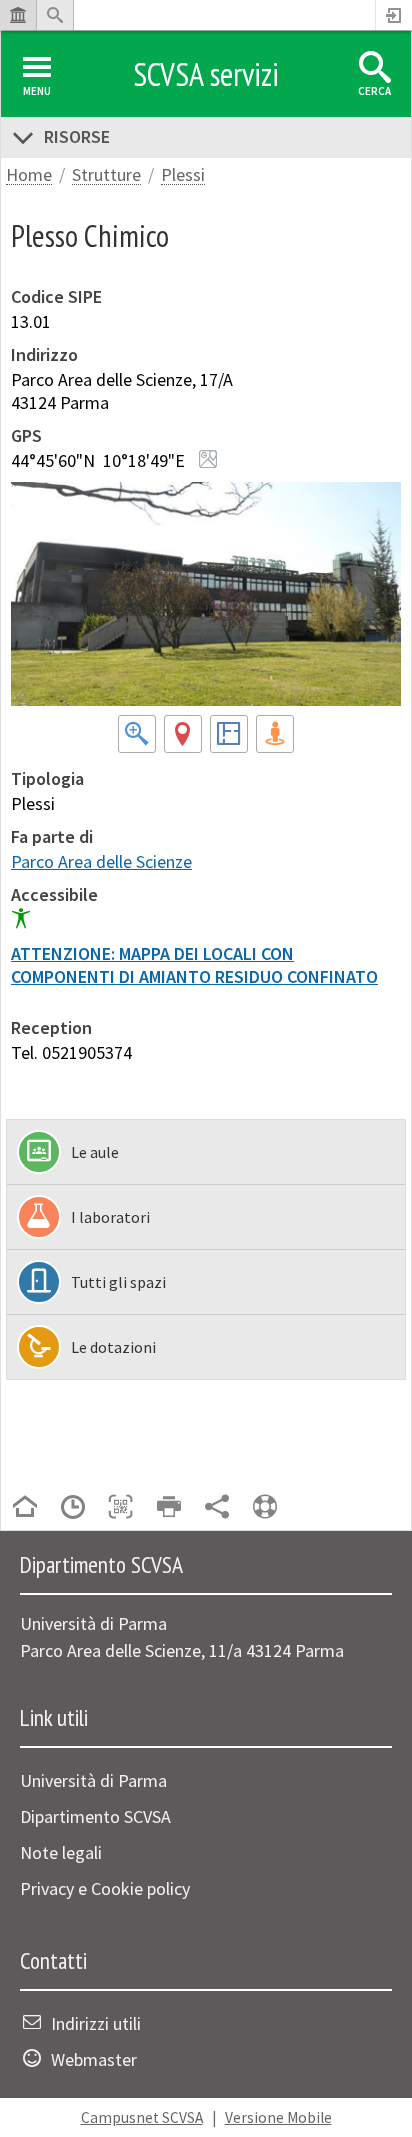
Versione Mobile (278, 2117)
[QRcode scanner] (121, 1508)
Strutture (106, 175)
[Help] (265, 1508)
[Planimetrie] (229, 737)
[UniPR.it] (18, 15)
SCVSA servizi (206, 74)
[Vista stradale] (275, 737)
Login (394, 15)
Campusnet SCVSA (142, 2117)
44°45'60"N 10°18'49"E (98, 460)
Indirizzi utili (96, 2023)
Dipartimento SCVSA (95, 1816)
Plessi (183, 175)
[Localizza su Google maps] (208, 459)
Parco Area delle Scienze (101, 861)
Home (29, 175)
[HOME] (25, 1508)
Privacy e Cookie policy (105, 1888)
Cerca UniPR (55, 15)
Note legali (61, 1852)
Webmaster (94, 2059)
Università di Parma (93, 1780)
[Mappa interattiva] (183, 737)
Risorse (77, 136)
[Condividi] (217, 1508)
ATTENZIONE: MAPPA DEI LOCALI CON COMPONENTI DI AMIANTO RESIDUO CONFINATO (194, 965)
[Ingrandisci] (137, 737)
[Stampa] (169, 1508)
